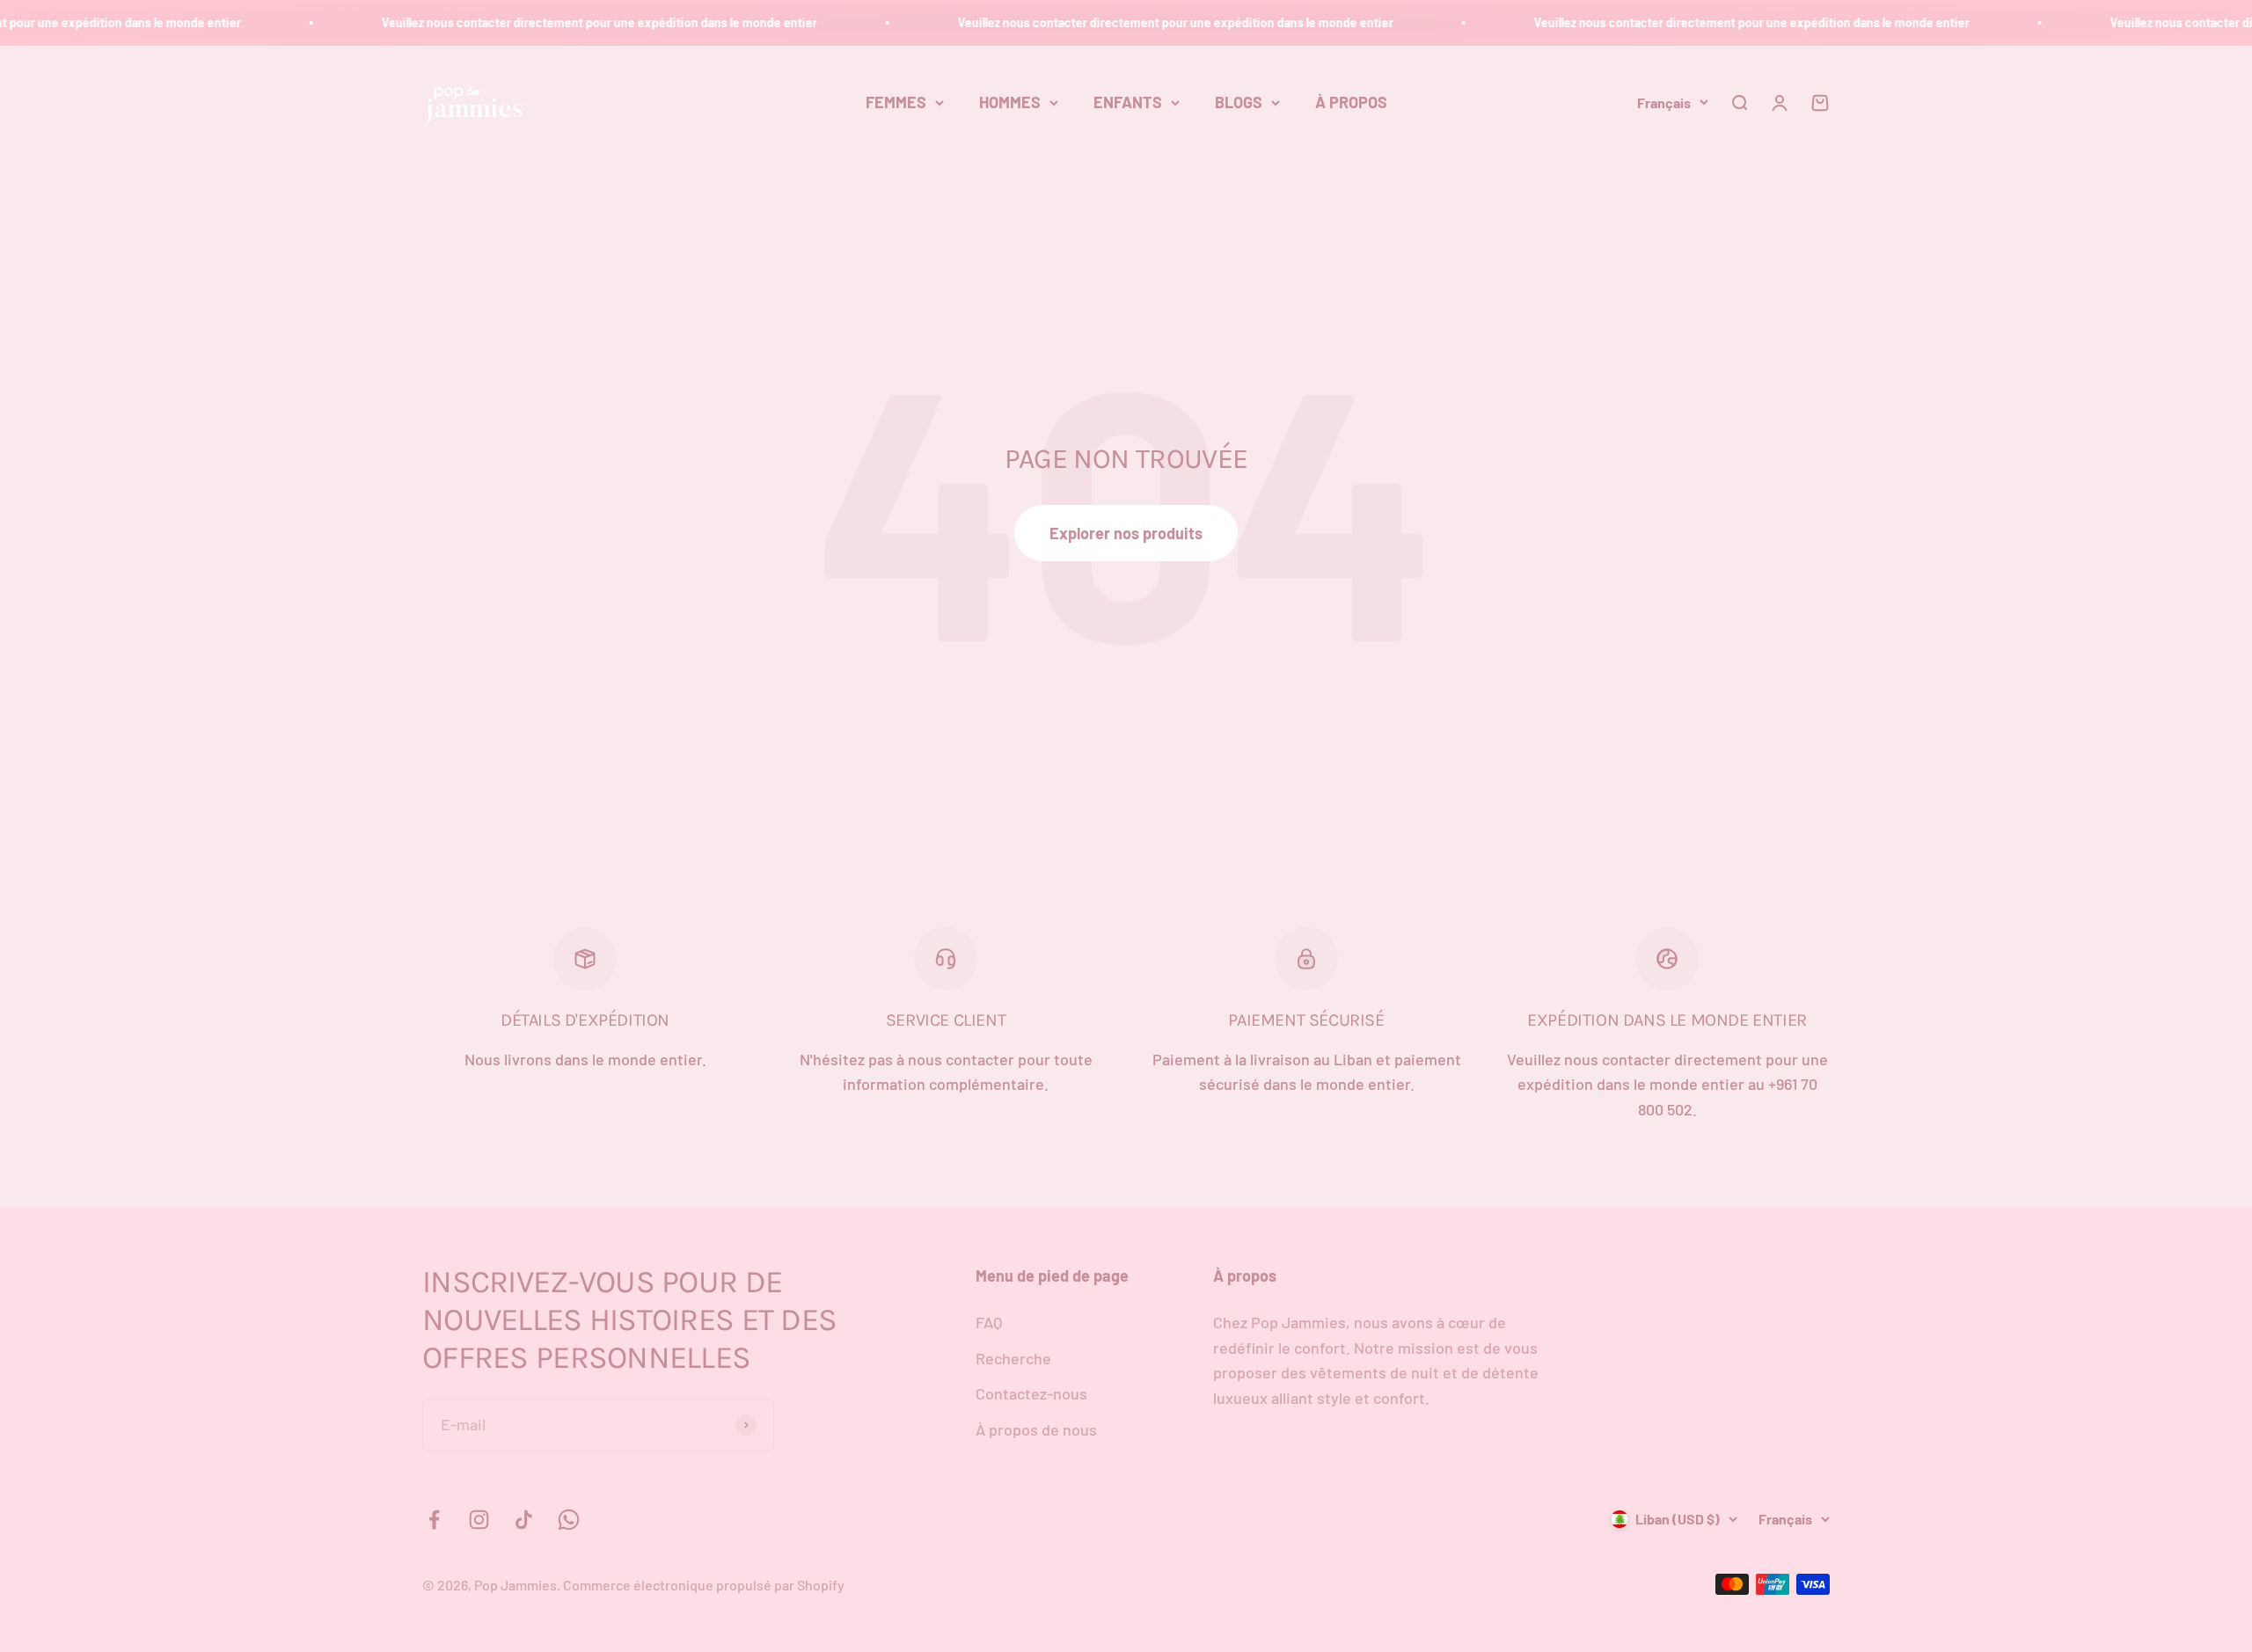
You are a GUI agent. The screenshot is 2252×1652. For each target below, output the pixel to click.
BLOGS (1239, 102)
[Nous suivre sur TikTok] (524, 1520)
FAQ (989, 1322)
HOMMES (1010, 102)
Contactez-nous (1031, 1393)
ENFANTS (1128, 102)
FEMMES (896, 102)
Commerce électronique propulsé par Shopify (704, 1585)
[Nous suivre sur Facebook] (434, 1520)
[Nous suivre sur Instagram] (479, 1520)
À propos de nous (1036, 1429)
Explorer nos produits (1126, 533)
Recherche (1013, 1358)
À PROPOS (1351, 102)
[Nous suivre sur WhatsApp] (569, 1520)
